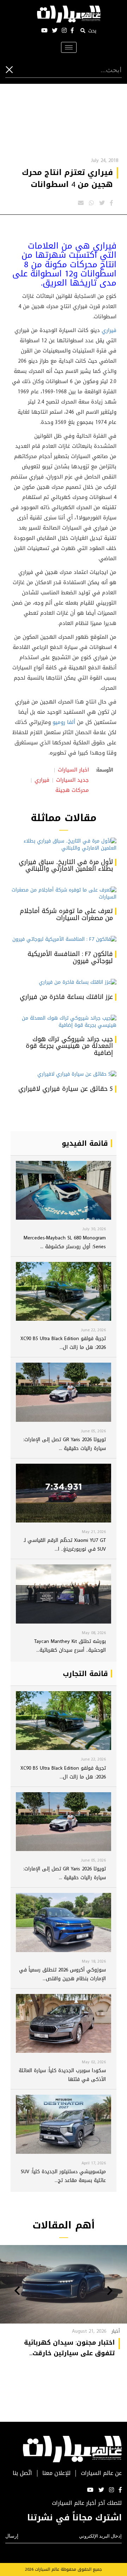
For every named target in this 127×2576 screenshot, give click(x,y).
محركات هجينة (72, 790)
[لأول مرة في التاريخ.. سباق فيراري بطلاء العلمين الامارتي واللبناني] (64, 845)
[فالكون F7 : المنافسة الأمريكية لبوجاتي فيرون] (64, 940)
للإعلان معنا (56, 2473)
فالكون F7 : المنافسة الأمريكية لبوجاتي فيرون (70, 957)
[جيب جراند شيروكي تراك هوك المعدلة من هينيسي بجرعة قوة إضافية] (64, 1022)
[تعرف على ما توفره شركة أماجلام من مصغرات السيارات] (64, 894)
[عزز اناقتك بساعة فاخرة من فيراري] (64, 983)
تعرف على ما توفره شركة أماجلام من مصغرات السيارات (66, 914)
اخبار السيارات (73, 770)
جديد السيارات (72, 780)
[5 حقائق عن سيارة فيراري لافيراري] (64, 1075)
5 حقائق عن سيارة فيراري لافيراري (66, 1089)
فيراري (109, 330)
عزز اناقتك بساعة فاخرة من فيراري (66, 997)
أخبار (116, 2331)
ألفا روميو (64, 722)
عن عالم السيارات (101, 2473)
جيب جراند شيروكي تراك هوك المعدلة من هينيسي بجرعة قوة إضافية (69, 1046)
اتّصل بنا (22, 2473)
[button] (110, 2291)
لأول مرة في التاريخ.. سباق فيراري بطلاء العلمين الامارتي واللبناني (66, 865)
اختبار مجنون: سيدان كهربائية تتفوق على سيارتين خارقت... (69, 2348)
